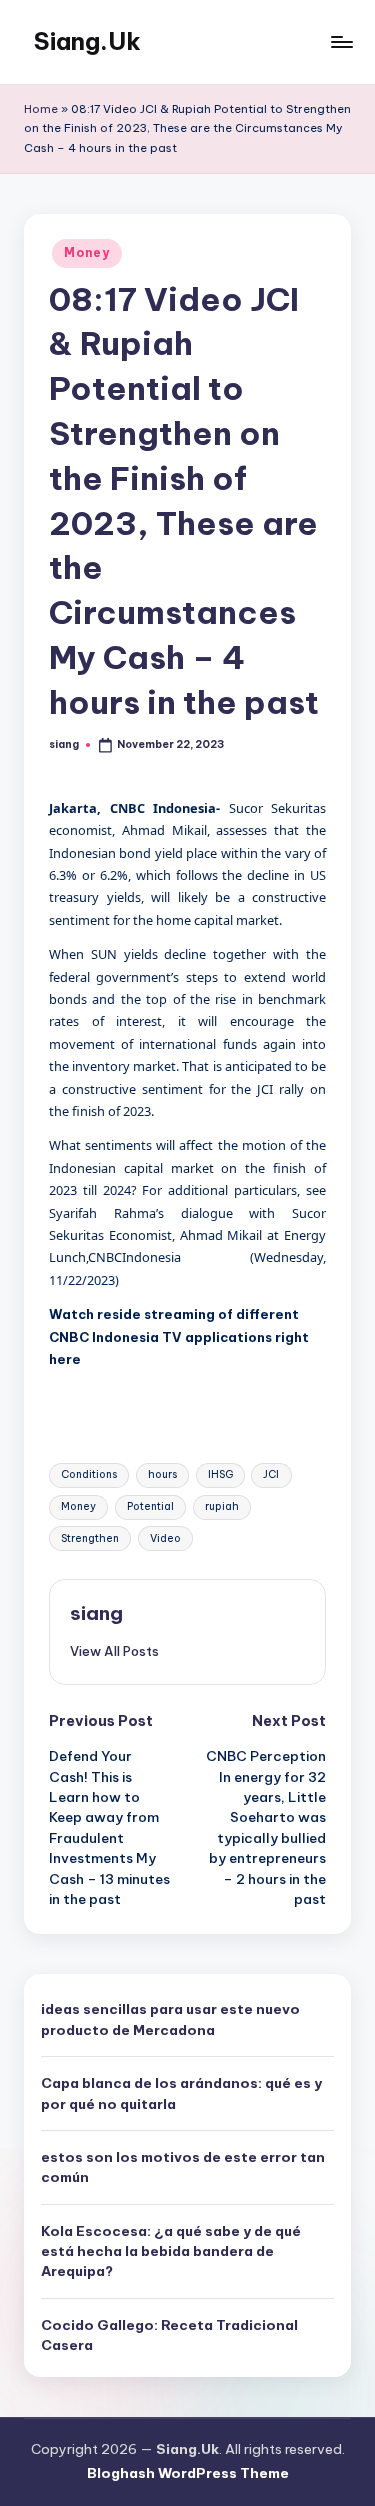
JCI (271, 1474)
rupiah (222, 1506)
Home (41, 109)
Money (87, 252)
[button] (114, 1651)
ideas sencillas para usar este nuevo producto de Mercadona (170, 2019)
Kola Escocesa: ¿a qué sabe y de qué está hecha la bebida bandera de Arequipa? (171, 2251)
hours (162, 1474)
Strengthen (90, 1538)
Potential (150, 1506)
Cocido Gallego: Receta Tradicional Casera (169, 2335)
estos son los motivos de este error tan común (183, 2167)
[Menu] (341, 41)
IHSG (220, 1474)
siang (96, 1613)
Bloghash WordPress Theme (188, 2473)
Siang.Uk (87, 41)
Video (165, 1538)
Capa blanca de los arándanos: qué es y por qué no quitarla (181, 2093)
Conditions (89, 1474)
